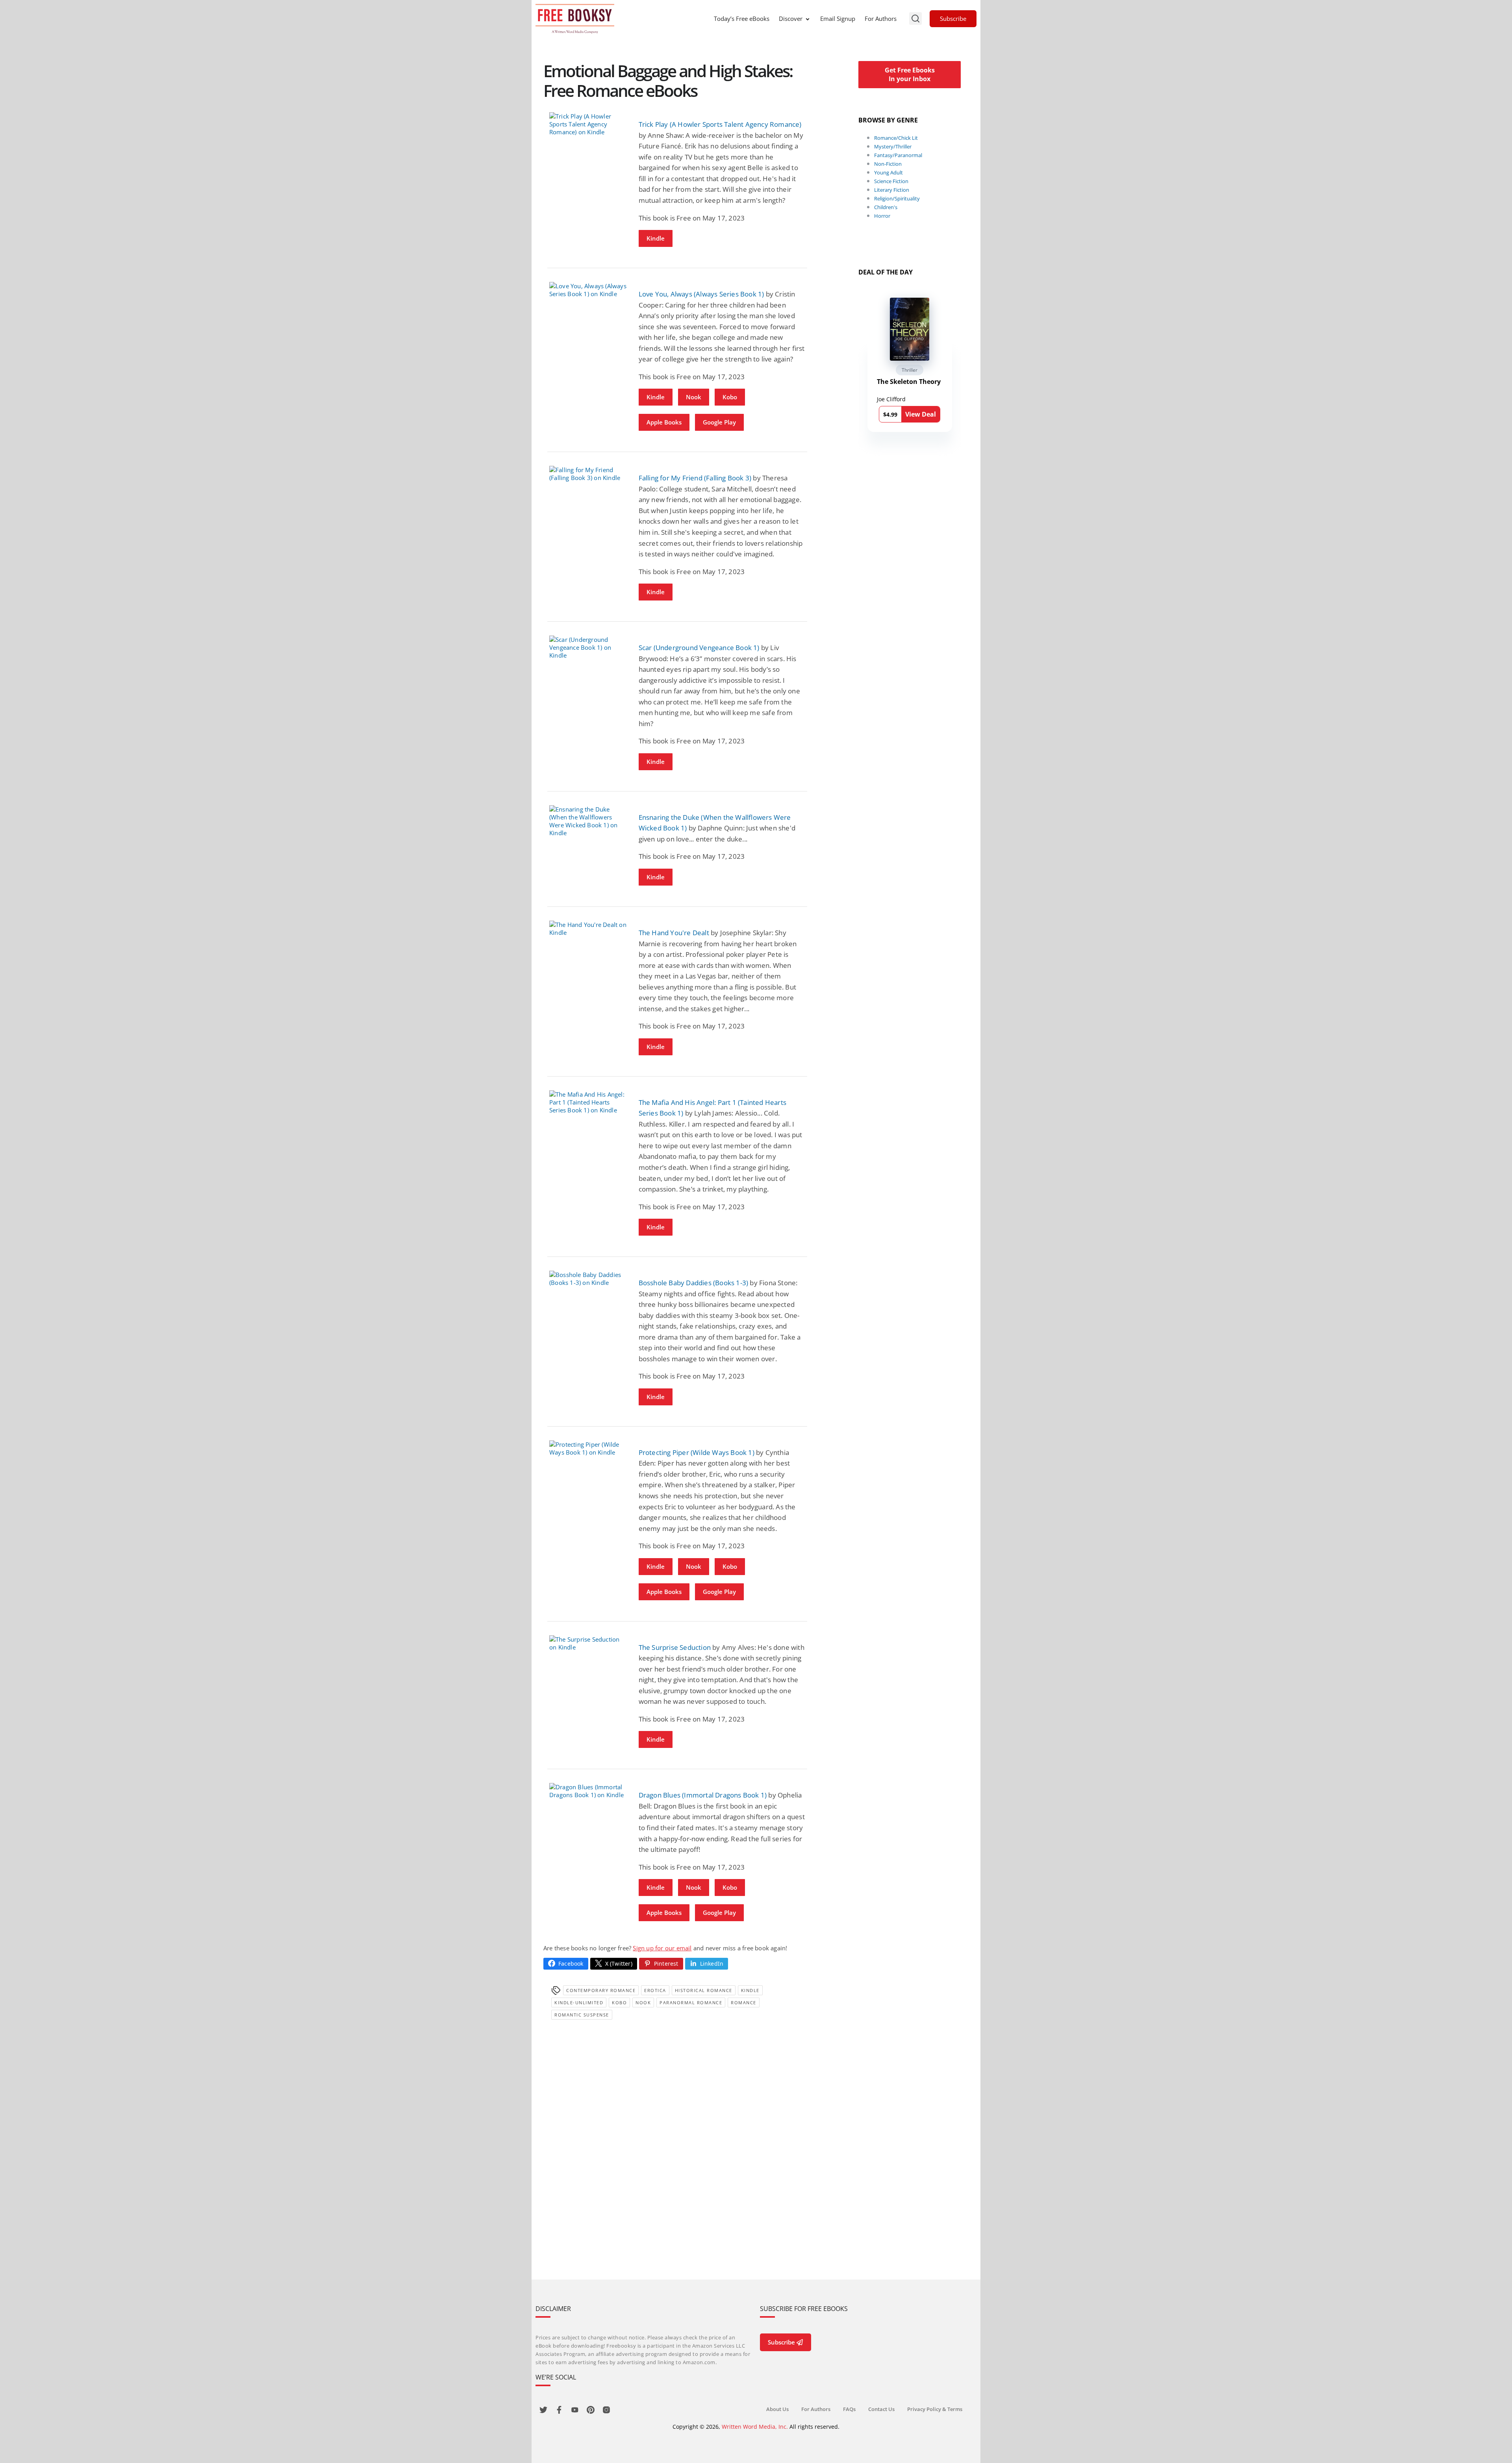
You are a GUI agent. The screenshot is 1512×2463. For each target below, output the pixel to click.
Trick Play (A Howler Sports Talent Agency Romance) (720, 124)
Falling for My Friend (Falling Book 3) (695, 478)
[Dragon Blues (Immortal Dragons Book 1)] (588, 1791)
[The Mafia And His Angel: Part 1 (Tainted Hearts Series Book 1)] (588, 1102)
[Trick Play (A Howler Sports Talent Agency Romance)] (588, 124)
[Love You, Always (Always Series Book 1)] (588, 290)
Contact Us (881, 2409)
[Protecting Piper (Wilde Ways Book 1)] (588, 1448)
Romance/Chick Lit (896, 138)
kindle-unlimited (579, 2002)
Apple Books (664, 422)
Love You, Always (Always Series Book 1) (701, 294)
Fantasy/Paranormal (898, 155)
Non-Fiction (888, 164)
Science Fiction (891, 181)
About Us (777, 2409)
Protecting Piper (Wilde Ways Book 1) (697, 1452)
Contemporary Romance (601, 1990)
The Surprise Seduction (675, 1647)
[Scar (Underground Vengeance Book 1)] (588, 647)
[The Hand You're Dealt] (588, 928)
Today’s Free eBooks (742, 19)
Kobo (730, 397)
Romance (744, 2002)
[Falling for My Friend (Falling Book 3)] (588, 474)
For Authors (881, 19)
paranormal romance (691, 2002)
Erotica (655, 1990)
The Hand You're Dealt (674, 933)
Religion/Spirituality (897, 198)
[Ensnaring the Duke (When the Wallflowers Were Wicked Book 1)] (588, 821)
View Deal (921, 414)
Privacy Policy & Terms (935, 2409)
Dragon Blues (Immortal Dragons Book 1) (703, 1795)
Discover (791, 19)
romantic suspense (582, 2015)
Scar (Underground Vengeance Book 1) (699, 648)
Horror (882, 216)
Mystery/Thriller (893, 146)
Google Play (719, 422)
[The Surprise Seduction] (588, 1643)
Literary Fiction (892, 190)
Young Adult (888, 172)
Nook (694, 397)
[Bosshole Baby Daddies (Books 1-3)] (588, 1279)
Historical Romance (704, 1990)
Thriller (910, 370)
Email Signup (838, 19)
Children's (886, 207)
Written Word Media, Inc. (755, 2427)
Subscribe (953, 19)
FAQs (849, 2409)
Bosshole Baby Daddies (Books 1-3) (694, 1283)
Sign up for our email (662, 1948)
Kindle (656, 238)
